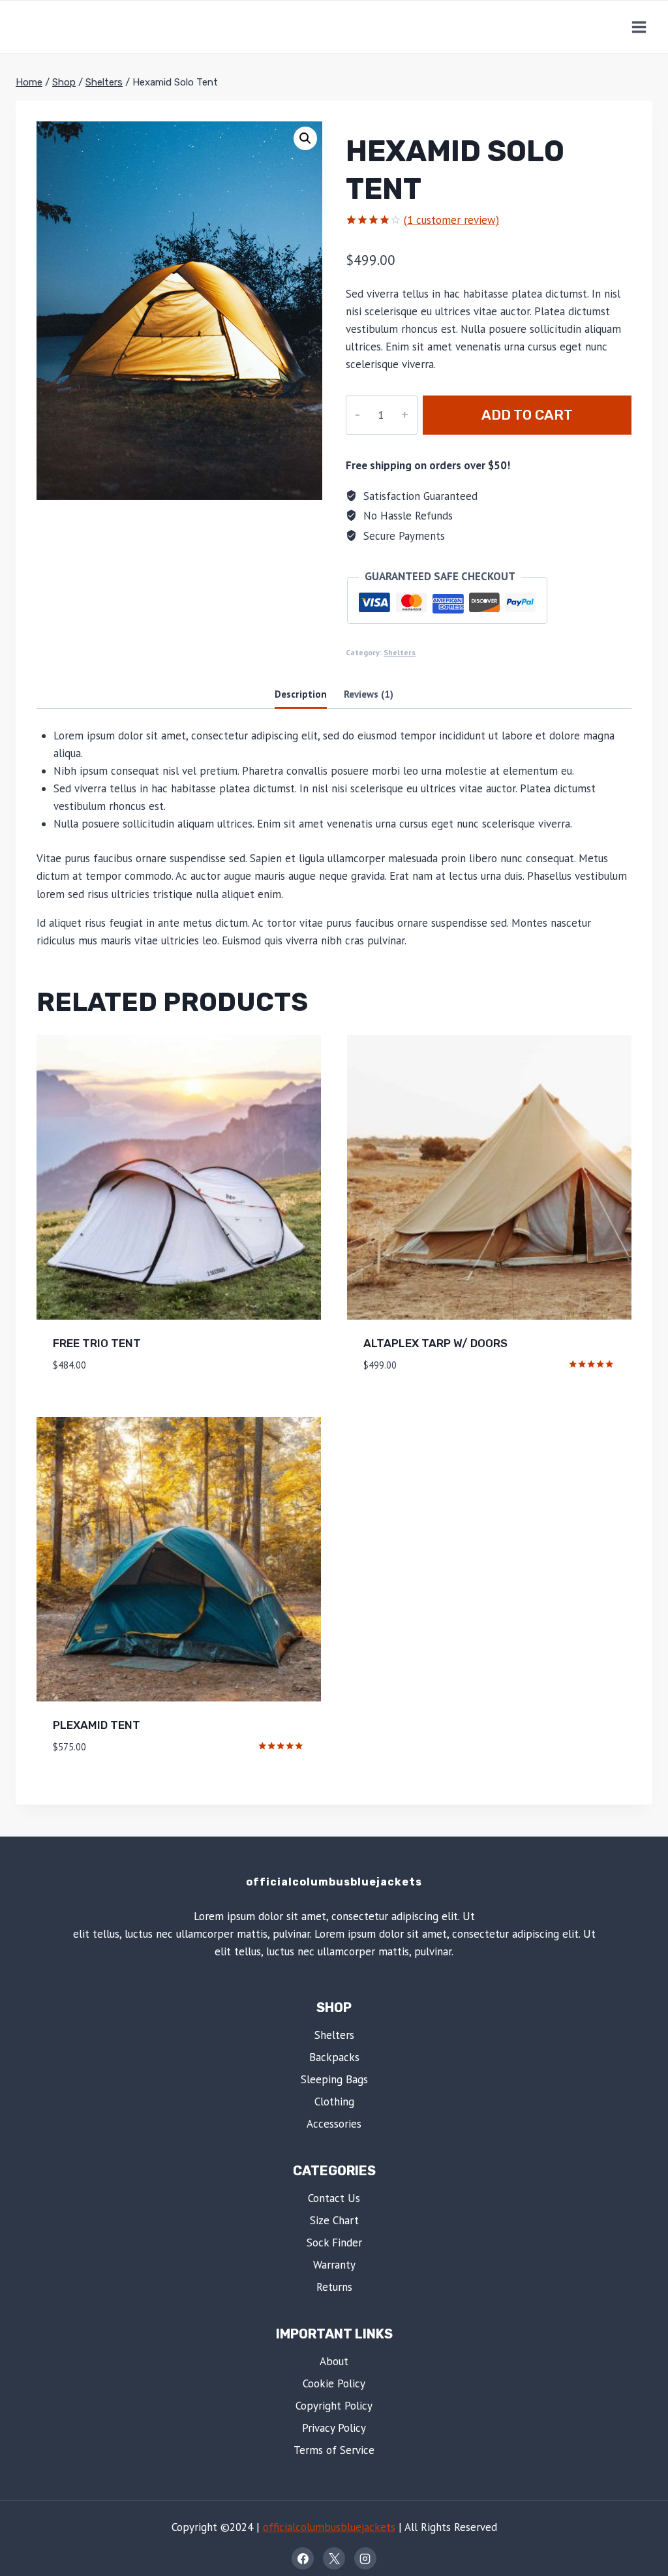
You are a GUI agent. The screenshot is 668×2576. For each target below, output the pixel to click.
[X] (334, 2558)
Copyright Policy (334, 2406)
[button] (305, 138)
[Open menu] (639, 27)
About (334, 2361)
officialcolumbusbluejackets (329, 2527)
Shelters (400, 652)
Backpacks (334, 2057)
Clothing (334, 2102)
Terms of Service (334, 2450)
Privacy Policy (334, 2428)
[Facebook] (303, 2558)
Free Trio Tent (97, 1343)
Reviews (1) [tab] (369, 694)
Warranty (334, 2265)
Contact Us (334, 2198)
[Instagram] (365, 2558)
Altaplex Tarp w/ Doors (435, 1343)
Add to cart (527, 415)
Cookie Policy (334, 2383)
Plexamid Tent (97, 1725)
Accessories (334, 2124)
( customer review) (451, 220)
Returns (334, 2287)
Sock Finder (334, 2242)
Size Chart (334, 2220)
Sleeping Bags (334, 2079)
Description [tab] (301, 694)
